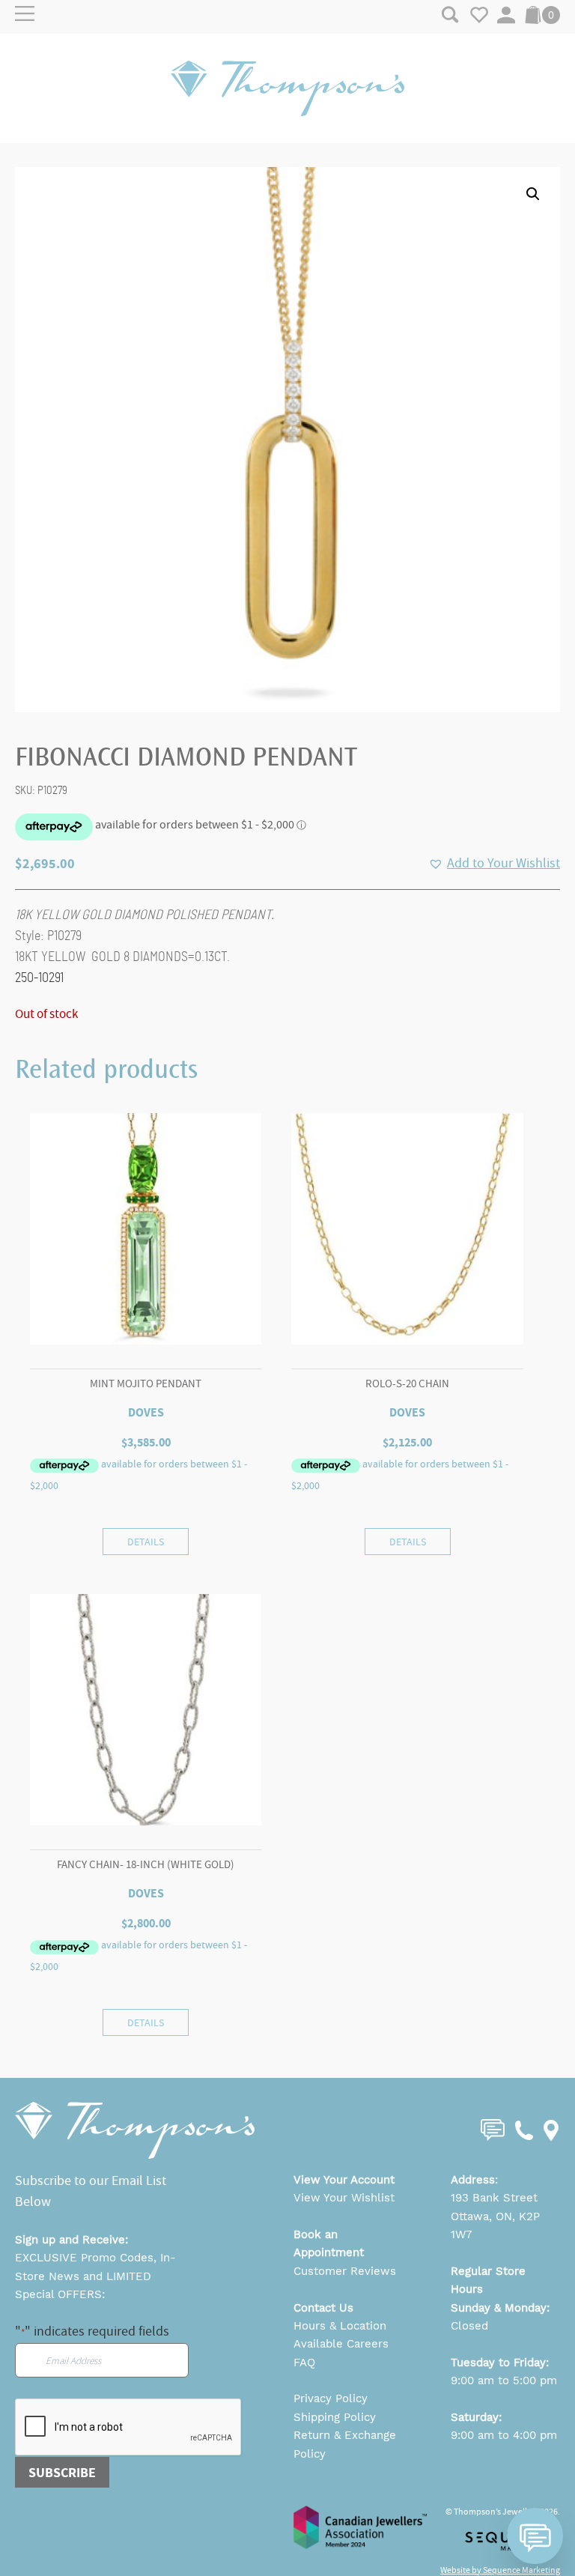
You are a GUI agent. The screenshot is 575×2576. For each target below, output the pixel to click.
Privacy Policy (331, 2398)
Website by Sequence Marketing (500, 2570)
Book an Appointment (329, 2243)
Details (146, 1542)
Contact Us (323, 2308)
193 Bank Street (494, 2198)
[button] (533, 194)
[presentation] (129, 2428)
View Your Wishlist (344, 2198)
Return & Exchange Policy (345, 2444)
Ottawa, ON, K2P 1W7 (495, 2225)
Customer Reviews (345, 2271)
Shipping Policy (335, 2417)
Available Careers (341, 2344)
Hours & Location (340, 2326)
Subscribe (62, 2473)
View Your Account (344, 2180)
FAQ (304, 2363)
